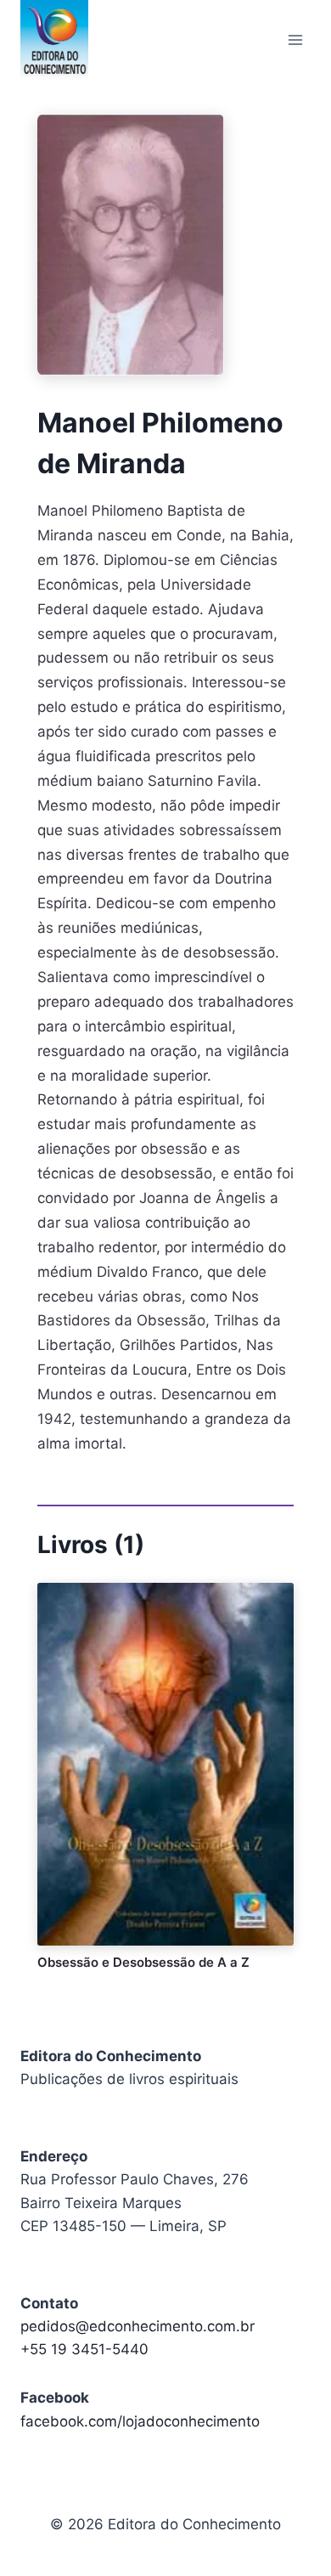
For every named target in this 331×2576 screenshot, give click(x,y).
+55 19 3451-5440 (84, 2349)
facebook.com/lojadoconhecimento (140, 2421)
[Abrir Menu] (295, 40)
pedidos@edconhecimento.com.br (137, 2326)
